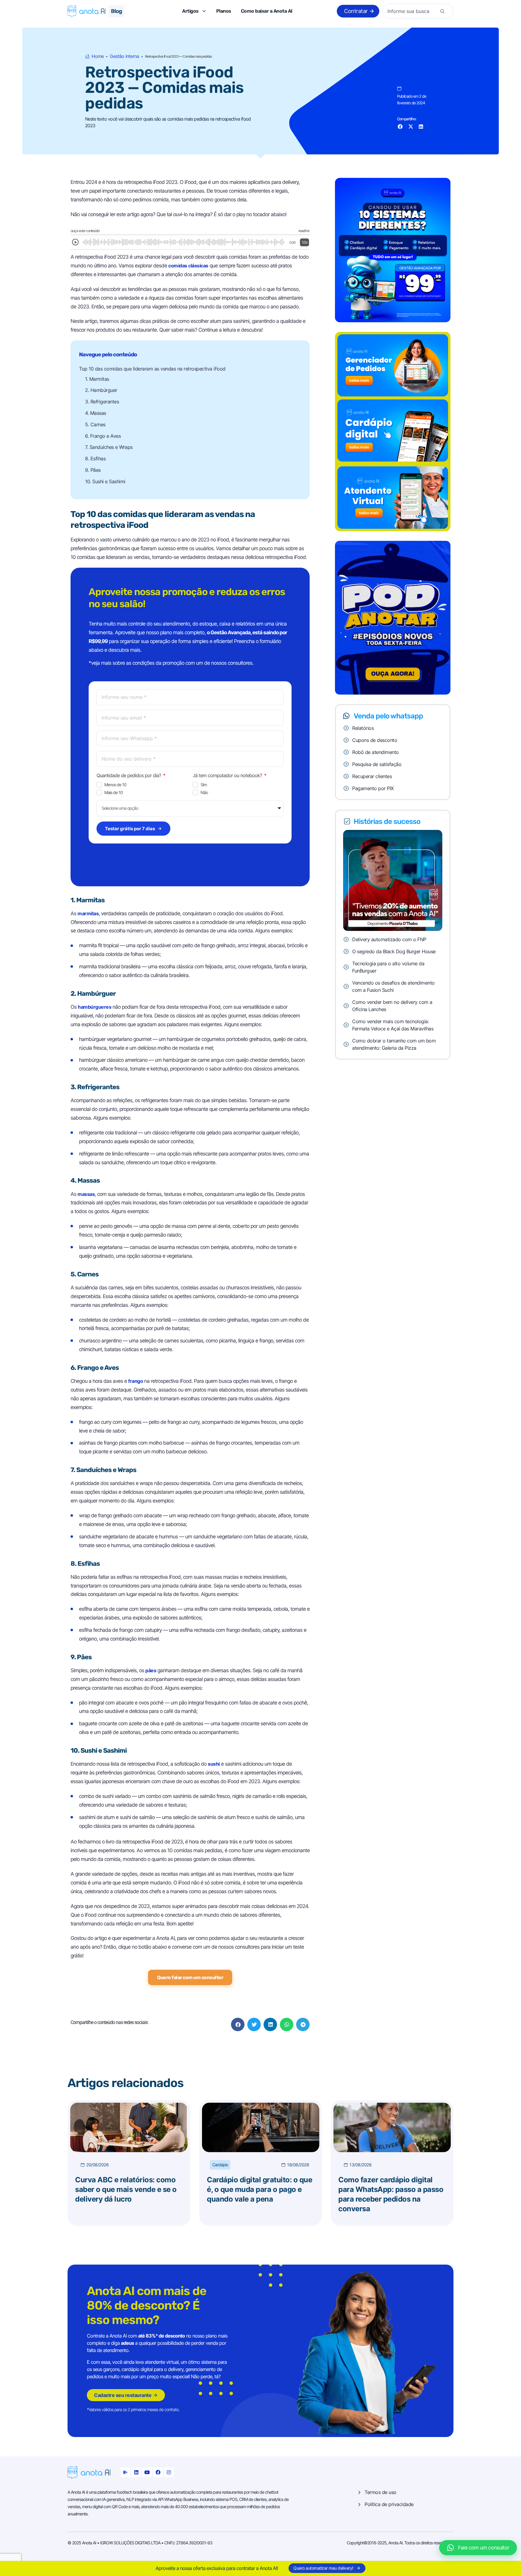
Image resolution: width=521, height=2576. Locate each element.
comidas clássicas (188, 266)
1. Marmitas (97, 379)
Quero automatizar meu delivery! (323, 2568)
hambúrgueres (95, 1007)
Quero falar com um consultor (190, 1977)
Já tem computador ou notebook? (228, 775)
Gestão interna (124, 57)
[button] (400, 126)
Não (204, 793)
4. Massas (96, 413)
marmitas (88, 913)
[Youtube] (147, 2472)
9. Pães (93, 470)
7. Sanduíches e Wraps (109, 447)
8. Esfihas (95, 459)
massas (86, 1194)
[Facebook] (158, 2472)
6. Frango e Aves (103, 436)
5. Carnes (95, 424)
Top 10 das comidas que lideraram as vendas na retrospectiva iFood (152, 369)
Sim (204, 785)
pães (151, 1670)
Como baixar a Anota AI (267, 11)
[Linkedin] (136, 2472)
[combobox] (412, 11)
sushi (214, 1764)
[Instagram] (169, 2472)
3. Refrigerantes (102, 402)
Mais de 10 (114, 793)
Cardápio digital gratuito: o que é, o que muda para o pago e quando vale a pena (259, 2189)
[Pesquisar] (442, 11)
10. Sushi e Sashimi (105, 481)
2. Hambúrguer (101, 390)
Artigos (190, 11)
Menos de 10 (115, 785)
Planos (224, 11)
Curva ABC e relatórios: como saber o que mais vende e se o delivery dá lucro (126, 2189)
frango (136, 1381)
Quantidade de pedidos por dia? (129, 775)
